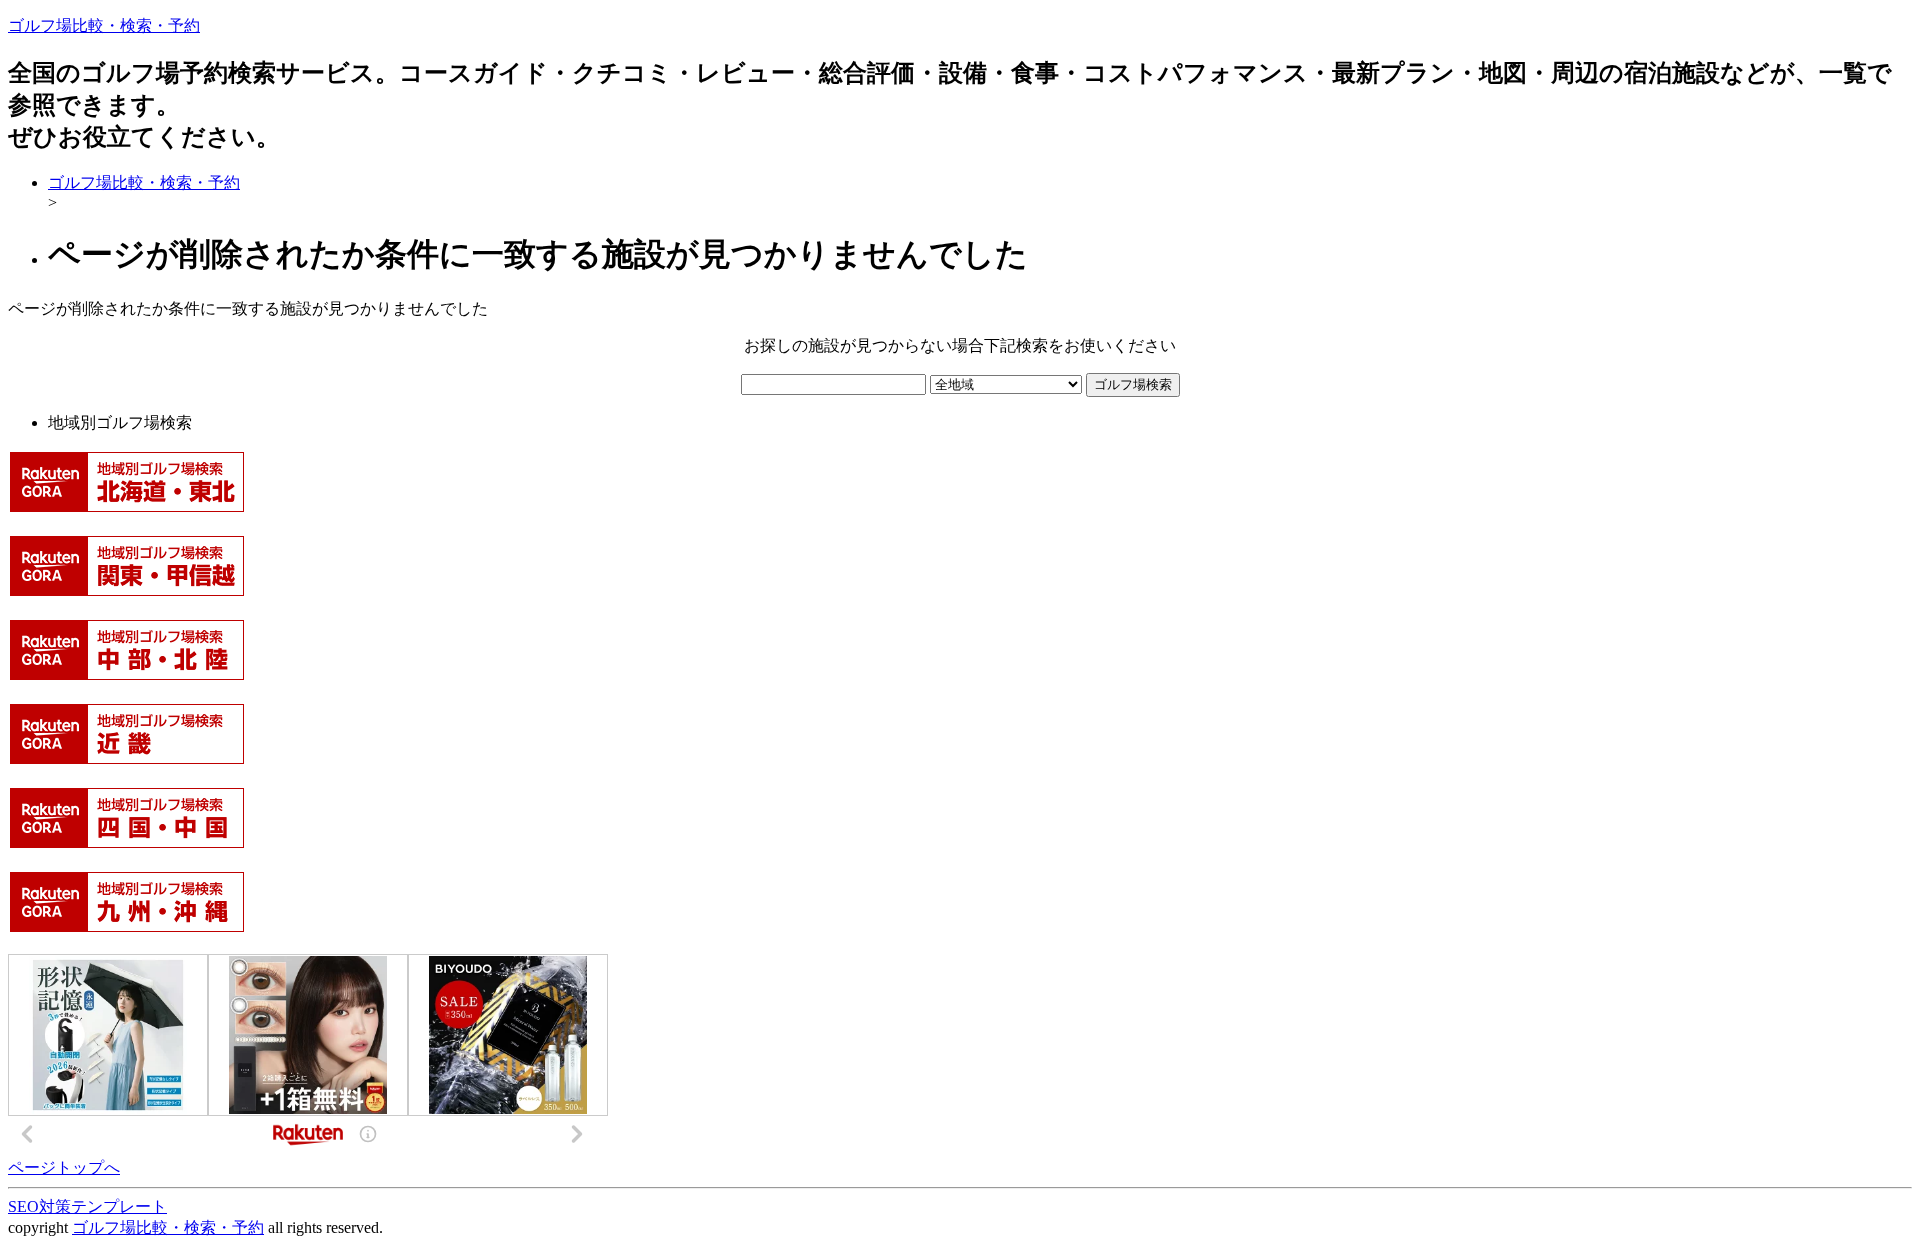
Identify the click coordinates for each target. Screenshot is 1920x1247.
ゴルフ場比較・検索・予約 (104, 25)
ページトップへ (64, 1167)
